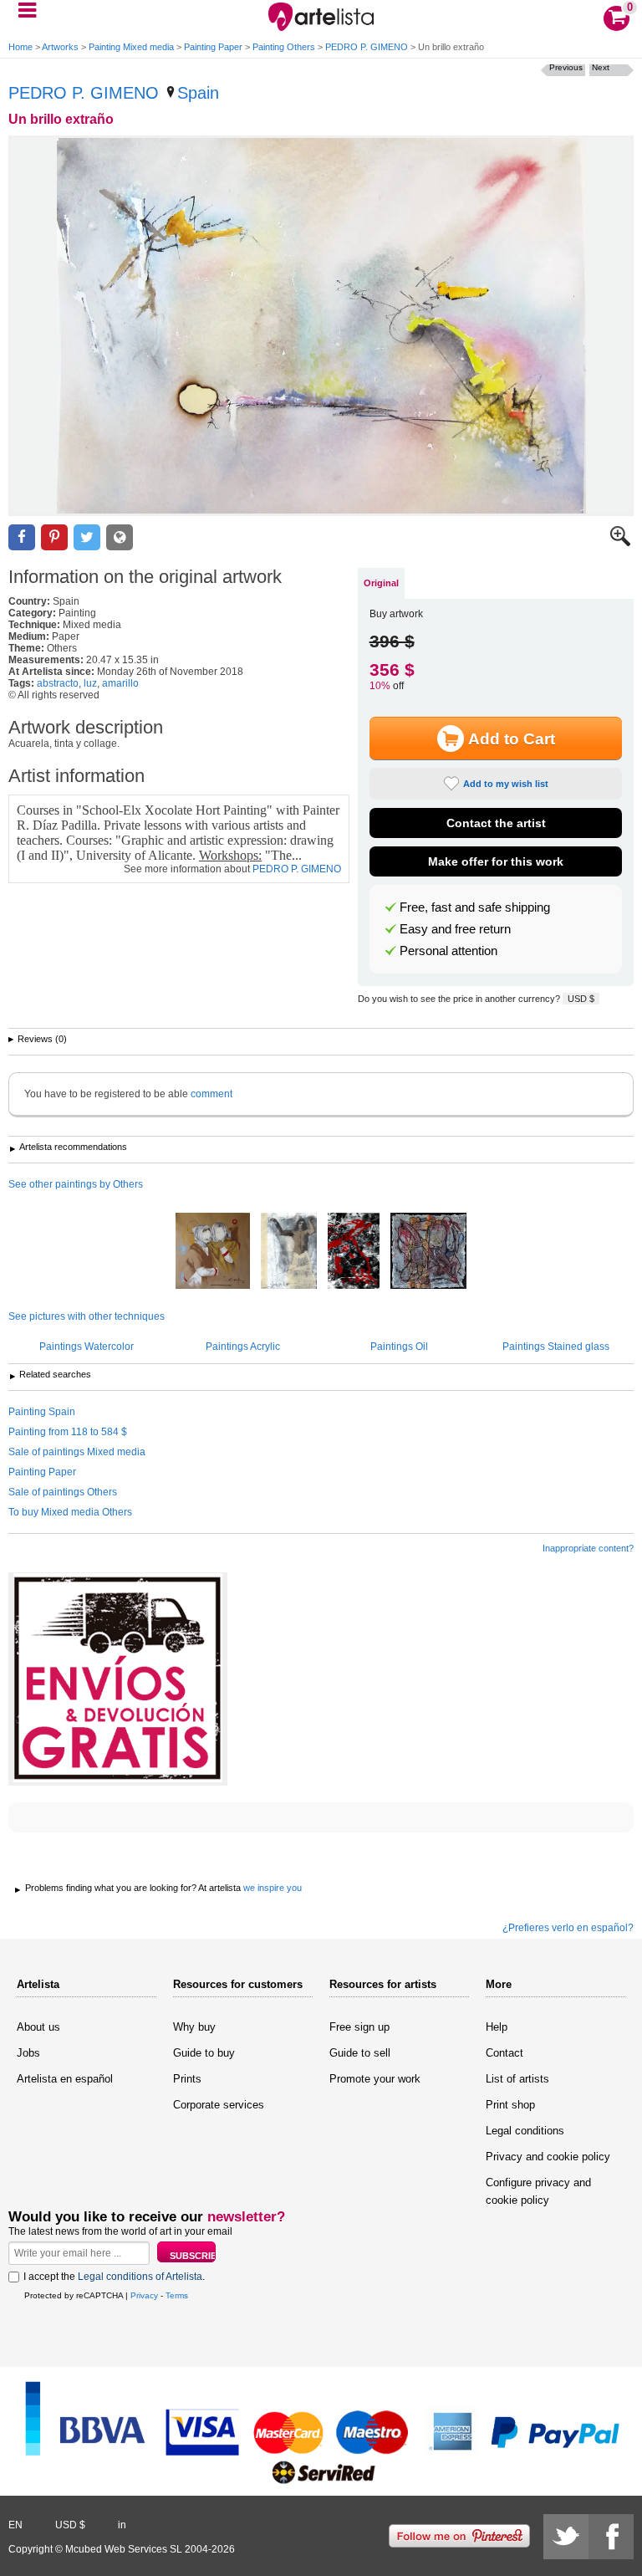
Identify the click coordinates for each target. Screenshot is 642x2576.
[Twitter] (566, 2537)
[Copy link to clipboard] (120, 537)
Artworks (60, 47)
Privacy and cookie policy (548, 2157)
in (122, 2525)
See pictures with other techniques (87, 1316)
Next (601, 67)
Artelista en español (65, 2079)
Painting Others (284, 47)
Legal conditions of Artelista (140, 2277)
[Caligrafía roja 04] (354, 1252)
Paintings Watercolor (87, 1347)
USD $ (581, 999)
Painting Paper (213, 47)
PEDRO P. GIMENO (367, 47)
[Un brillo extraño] (321, 326)
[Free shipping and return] (118, 1679)
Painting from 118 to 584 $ (68, 1432)
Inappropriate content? (588, 1548)
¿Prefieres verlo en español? (568, 1928)
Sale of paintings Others (63, 1492)
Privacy (144, 2295)
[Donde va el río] (289, 1252)
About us (38, 2027)
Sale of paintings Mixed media (77, 1452)
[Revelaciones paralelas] (213, 1252)
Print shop (510, 2105)
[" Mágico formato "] (428, 1252)
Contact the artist (496, 823)
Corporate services (219, 2105)
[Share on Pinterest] (54, 537)
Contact (504, 2053)
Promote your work (375, 2079)
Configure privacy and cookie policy (538, 2191)
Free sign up (359, 2027)
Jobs (28, 2053)
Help (497, 2027)
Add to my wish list (506, 784)
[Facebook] (611, 2537)
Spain (198, 93)
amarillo (120, 683)
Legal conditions (525, 2131)
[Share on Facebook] (22, 537)
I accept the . (114, 2277)
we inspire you (273, 1888)
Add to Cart (512, 739)
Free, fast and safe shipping (475, 907)
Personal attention (448, 951)
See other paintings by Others (76, 1184)
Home (20, 47)
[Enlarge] (620, 543)
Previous (566, 67)
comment (211, 1094)
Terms (177, 2295)
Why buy (194, 2027)
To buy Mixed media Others (70, 1512)
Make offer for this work (496, 861)
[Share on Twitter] (87, 537)
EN (15, 2525)
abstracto (58, 683)
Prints (187, 2079)
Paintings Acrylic (243, 1347)
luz (90, 683)
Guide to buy (204, 2053)
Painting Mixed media (131, 47)
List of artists (517, 2079)
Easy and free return (455, 929)
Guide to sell (360, 2053)
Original (381, 583)
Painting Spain (42, 1412)
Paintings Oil (399, 1347)
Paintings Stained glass (556, 1347)
